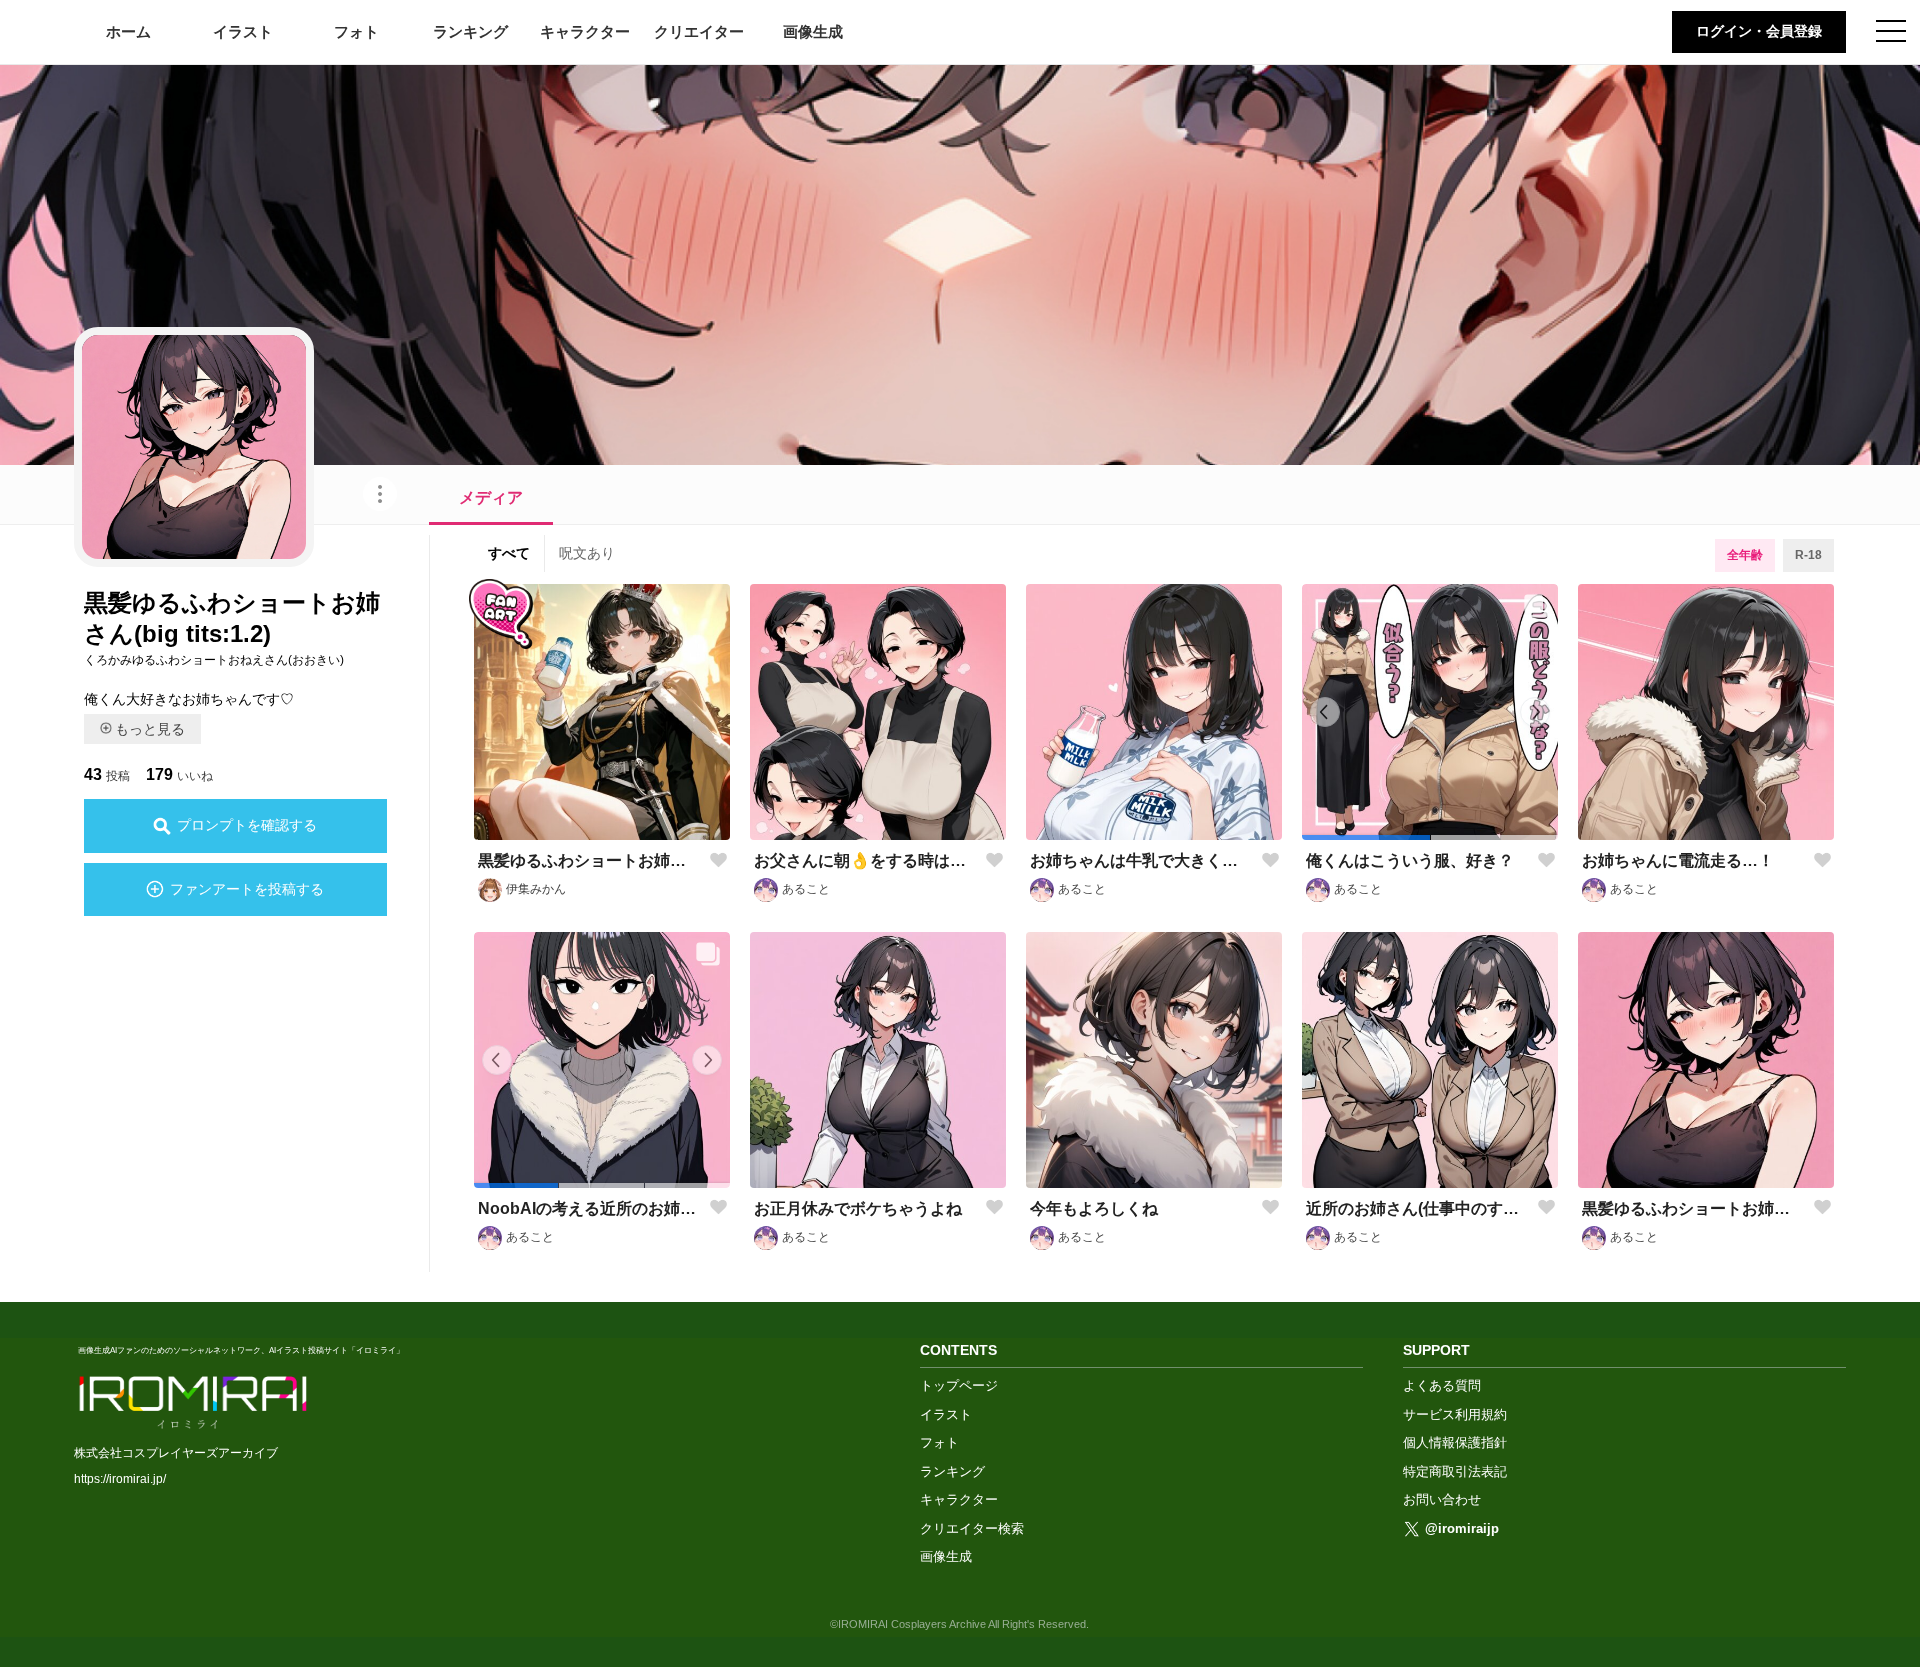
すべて (509, 553)
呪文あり (587, 553)
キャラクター (585, 31)
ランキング (470, 31)
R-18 (1808, 555)
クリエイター (699, 31)
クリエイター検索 (972, 1528)
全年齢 (1745, 555)
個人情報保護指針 (1455, 1442)
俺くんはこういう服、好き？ (1410, 860)
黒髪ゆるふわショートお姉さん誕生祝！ (589, 860)
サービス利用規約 (1455, 1414)
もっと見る (150, 729)
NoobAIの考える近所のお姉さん (589, 1208)
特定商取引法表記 (1455, 1471)
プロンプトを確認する (247, 825)
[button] (1366, 837)
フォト (356, 31)
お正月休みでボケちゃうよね (858, 1208)
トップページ (959, 1385)
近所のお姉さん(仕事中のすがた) (1417, 1208)
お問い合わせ (1442, 1499)
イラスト (243, 31)
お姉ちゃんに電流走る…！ (1678, 860)
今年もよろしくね (1094, 1208)
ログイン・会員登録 (1759, 31)
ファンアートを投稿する (247, 889)
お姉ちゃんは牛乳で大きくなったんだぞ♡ (1141, 860)
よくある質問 (1442, 1385)
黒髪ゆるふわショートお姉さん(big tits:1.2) (1693, 1208)
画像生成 (813, 31)
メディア (491, 497)
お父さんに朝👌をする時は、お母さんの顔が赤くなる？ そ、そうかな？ (865, 860)
